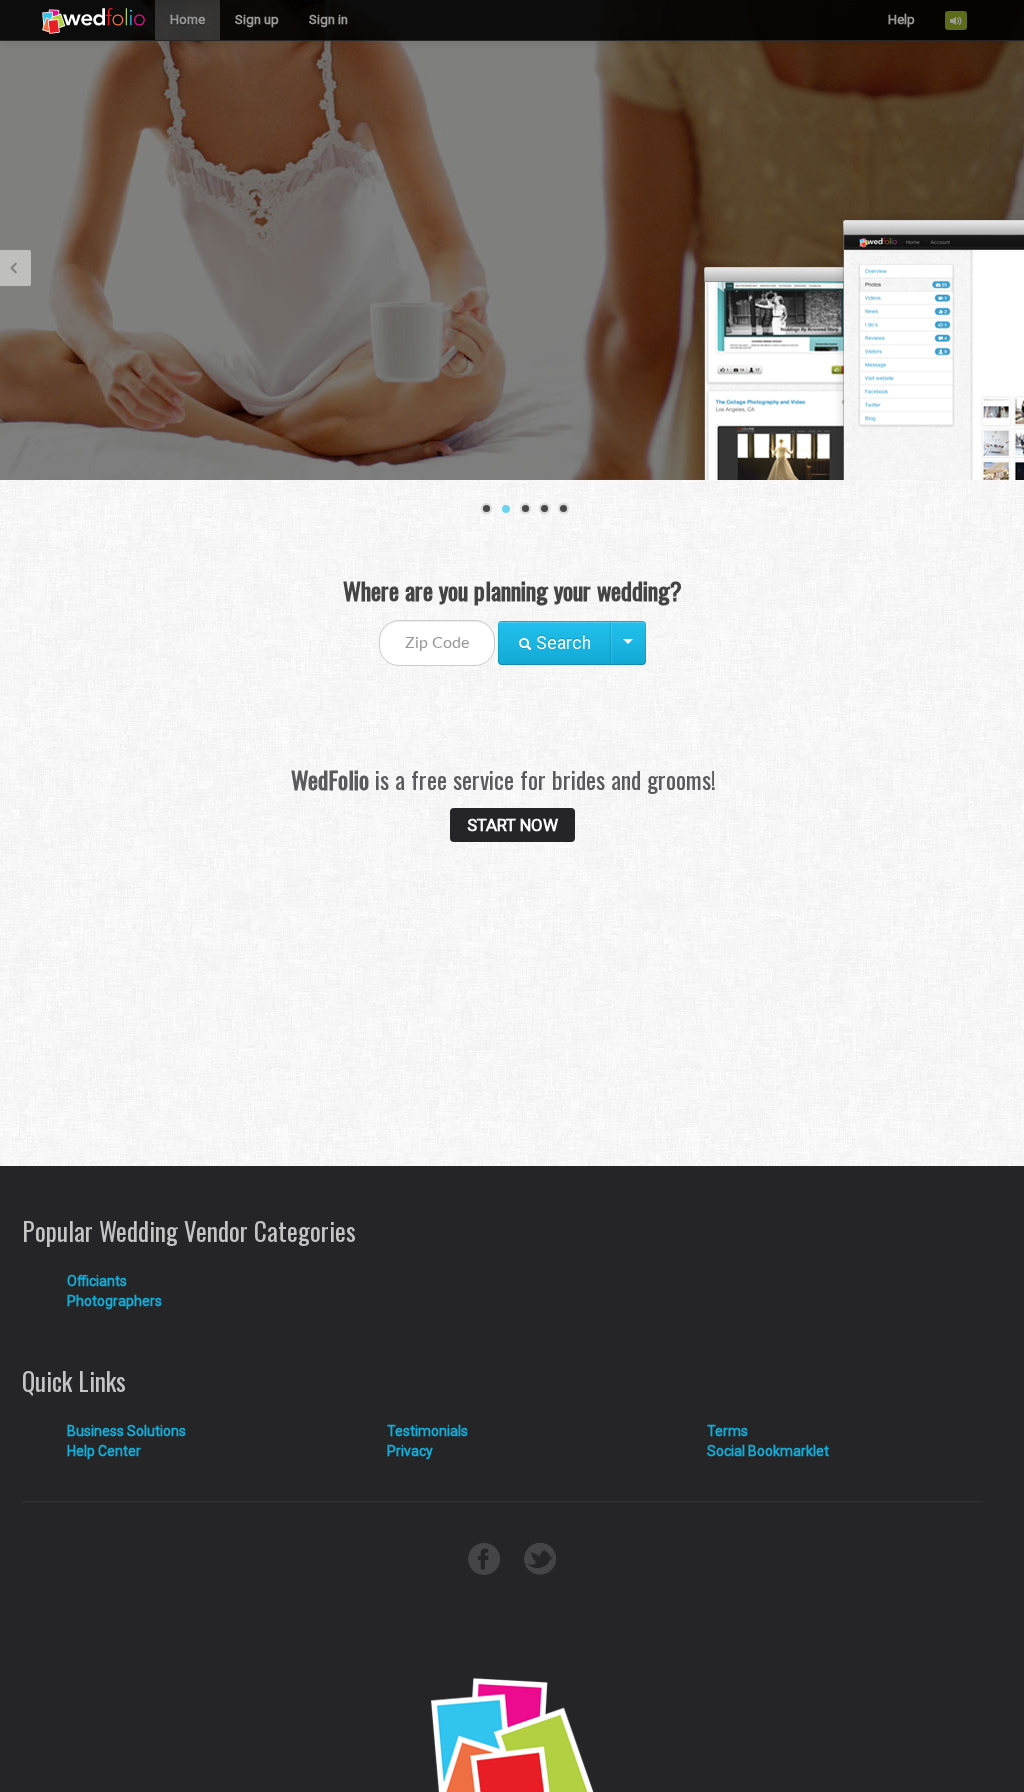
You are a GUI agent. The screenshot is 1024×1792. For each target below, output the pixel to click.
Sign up (257, 19)
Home (187, 19)
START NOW (512, 825)
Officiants (97, 1281)
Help (901, 19)
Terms (727, 1431)
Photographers (114, 1301)
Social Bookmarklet (768, 1451)
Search (561, 643)
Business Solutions (126, 1431)
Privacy (410, 1451)
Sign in (328, 19)
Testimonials (427, 1431)
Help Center (104, 1451)
